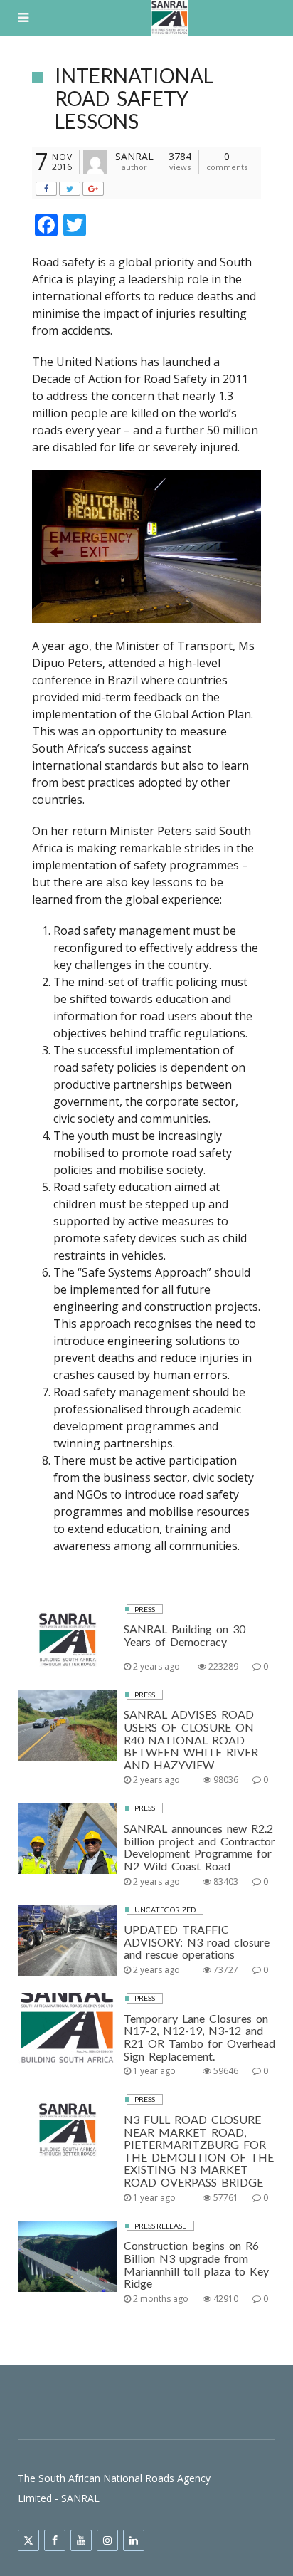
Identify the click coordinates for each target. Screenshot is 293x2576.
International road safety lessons (134, 98)
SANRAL (134, 156)
